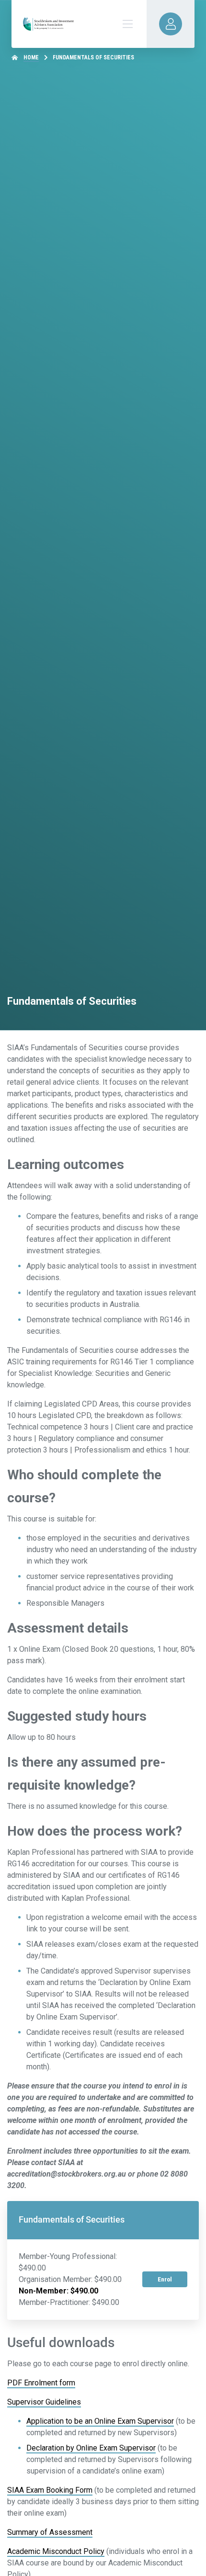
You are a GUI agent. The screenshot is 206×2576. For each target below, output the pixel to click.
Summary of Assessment (50, 2532)
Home (31, 57)
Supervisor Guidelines (44, 2402)
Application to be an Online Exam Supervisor (100, 2421)
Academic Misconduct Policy (56, 2551)
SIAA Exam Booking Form (50, 2490)
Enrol (165, 2279)
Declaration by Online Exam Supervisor (91, 2448)
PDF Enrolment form (41, 2383)
